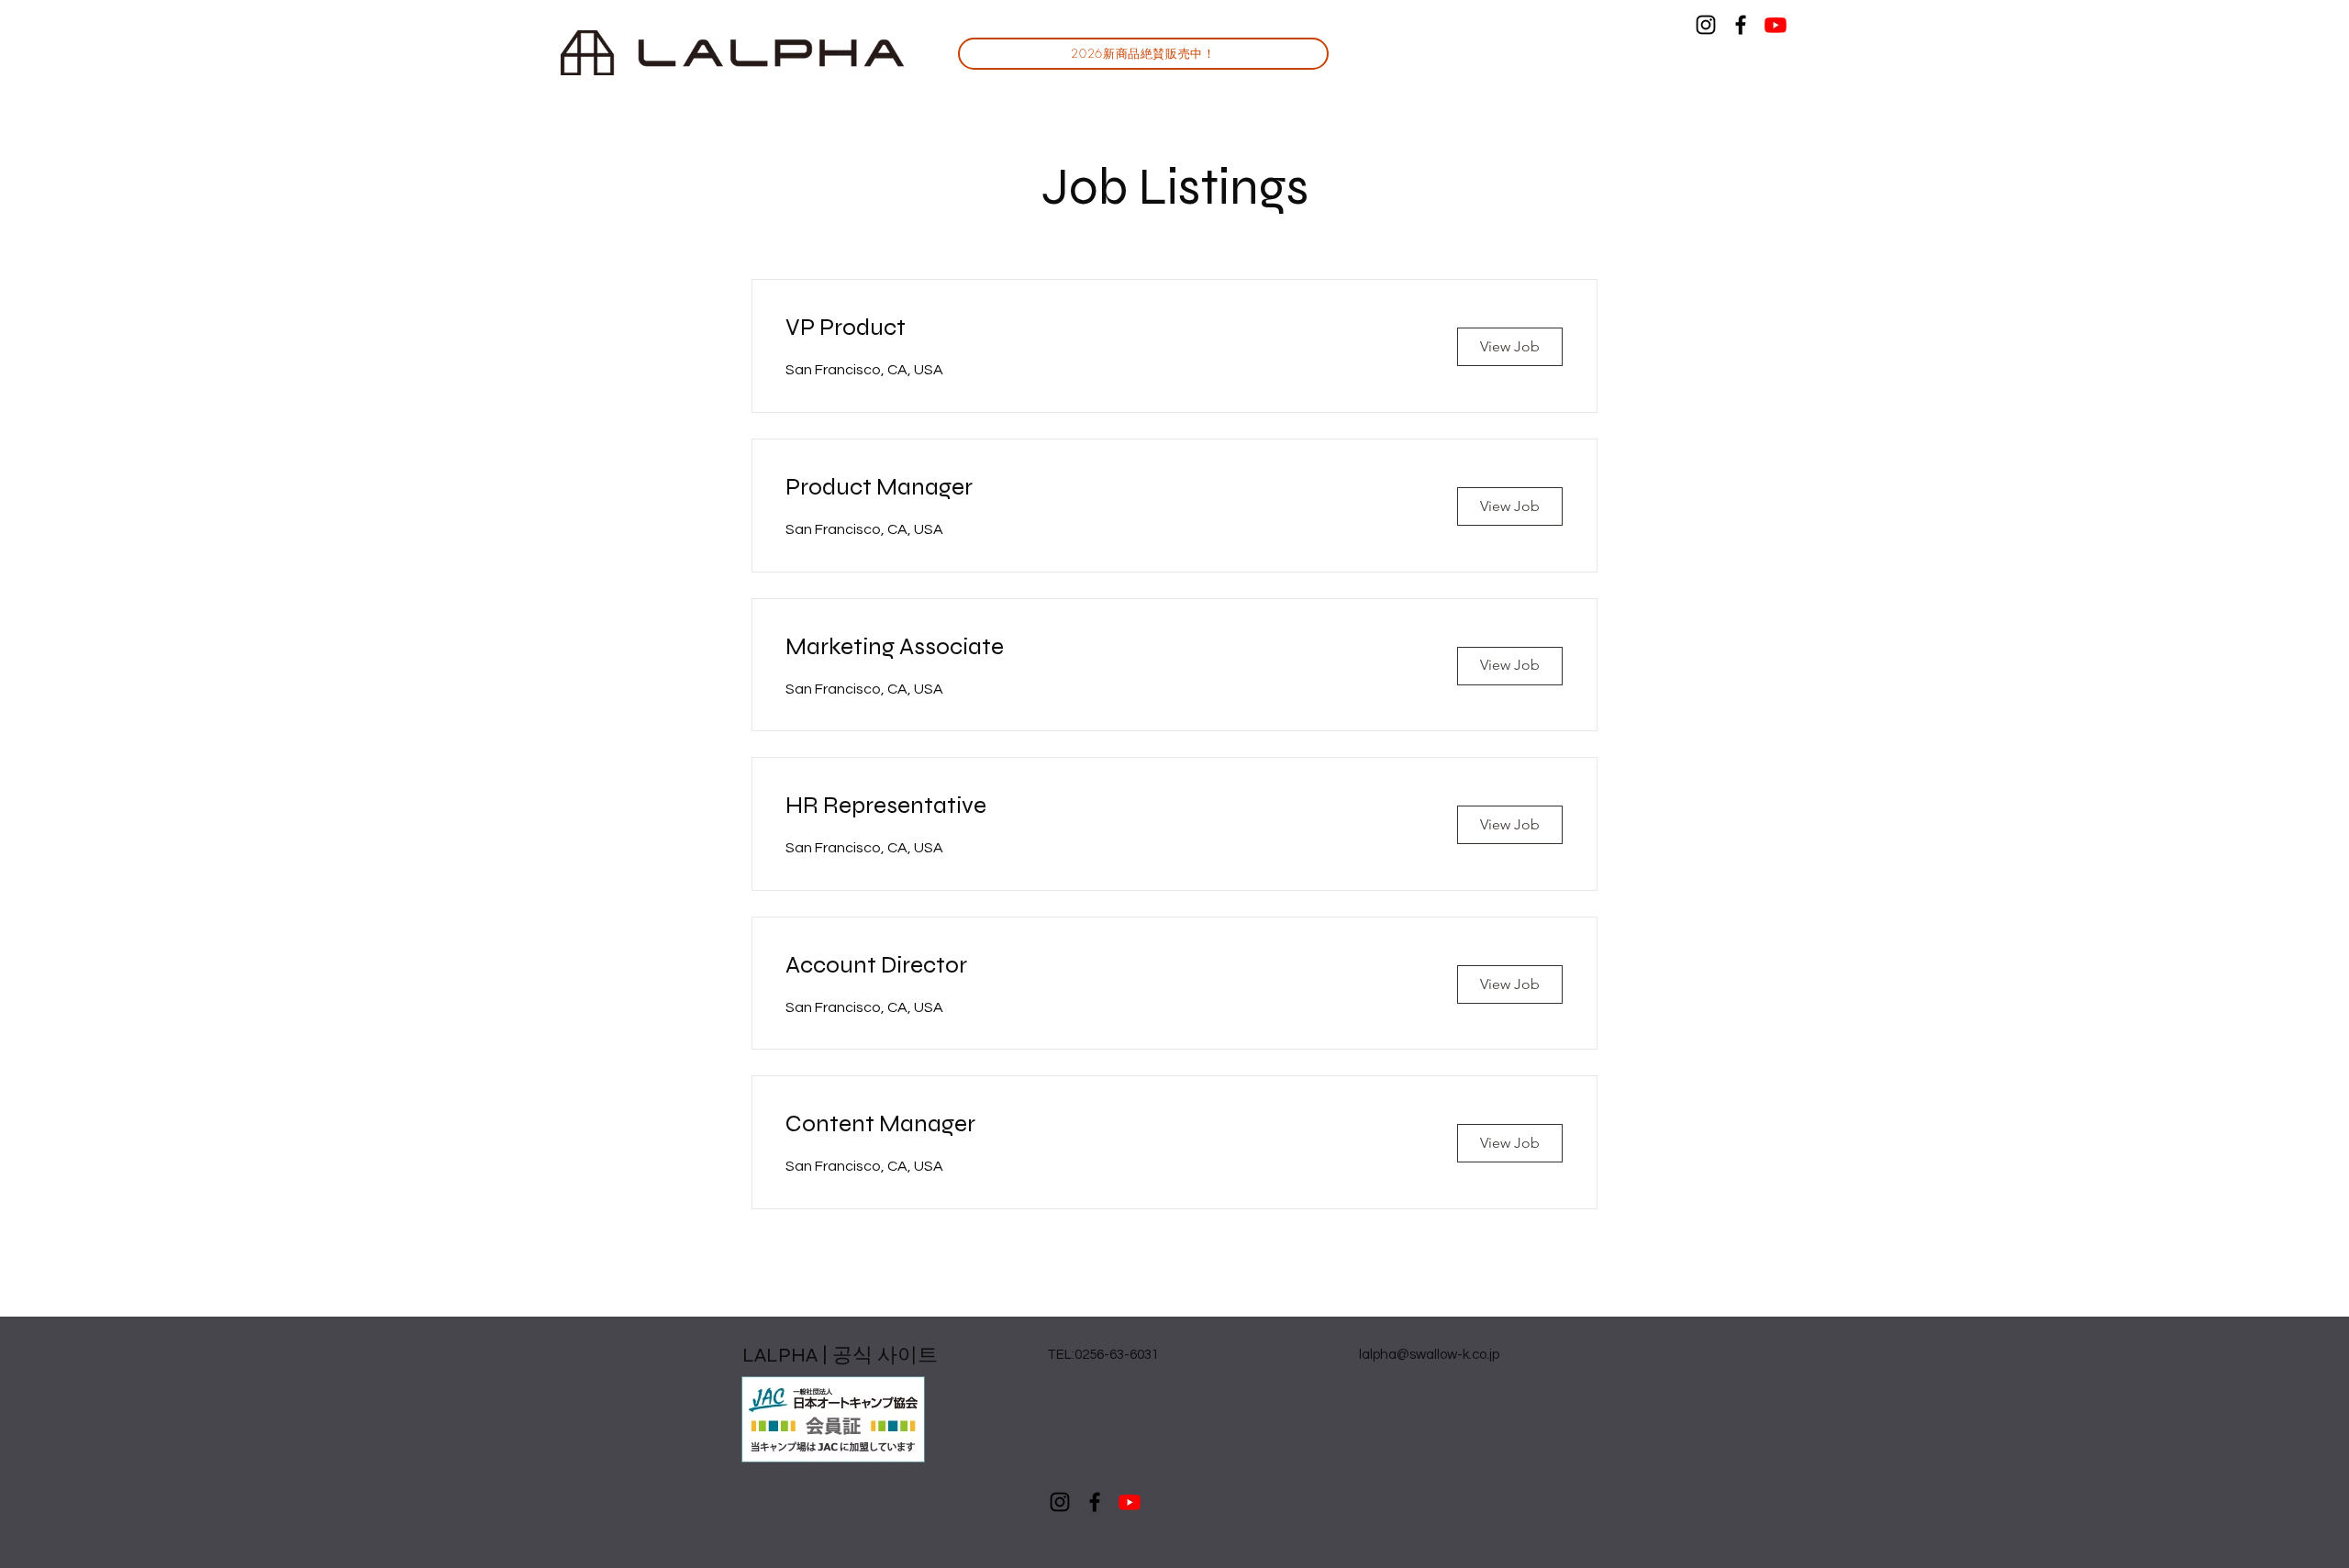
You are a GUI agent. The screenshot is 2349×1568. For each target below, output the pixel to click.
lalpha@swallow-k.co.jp (1429, 1355)
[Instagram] (1706, 25)
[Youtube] (1776, 25)
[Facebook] (1741, 25)
